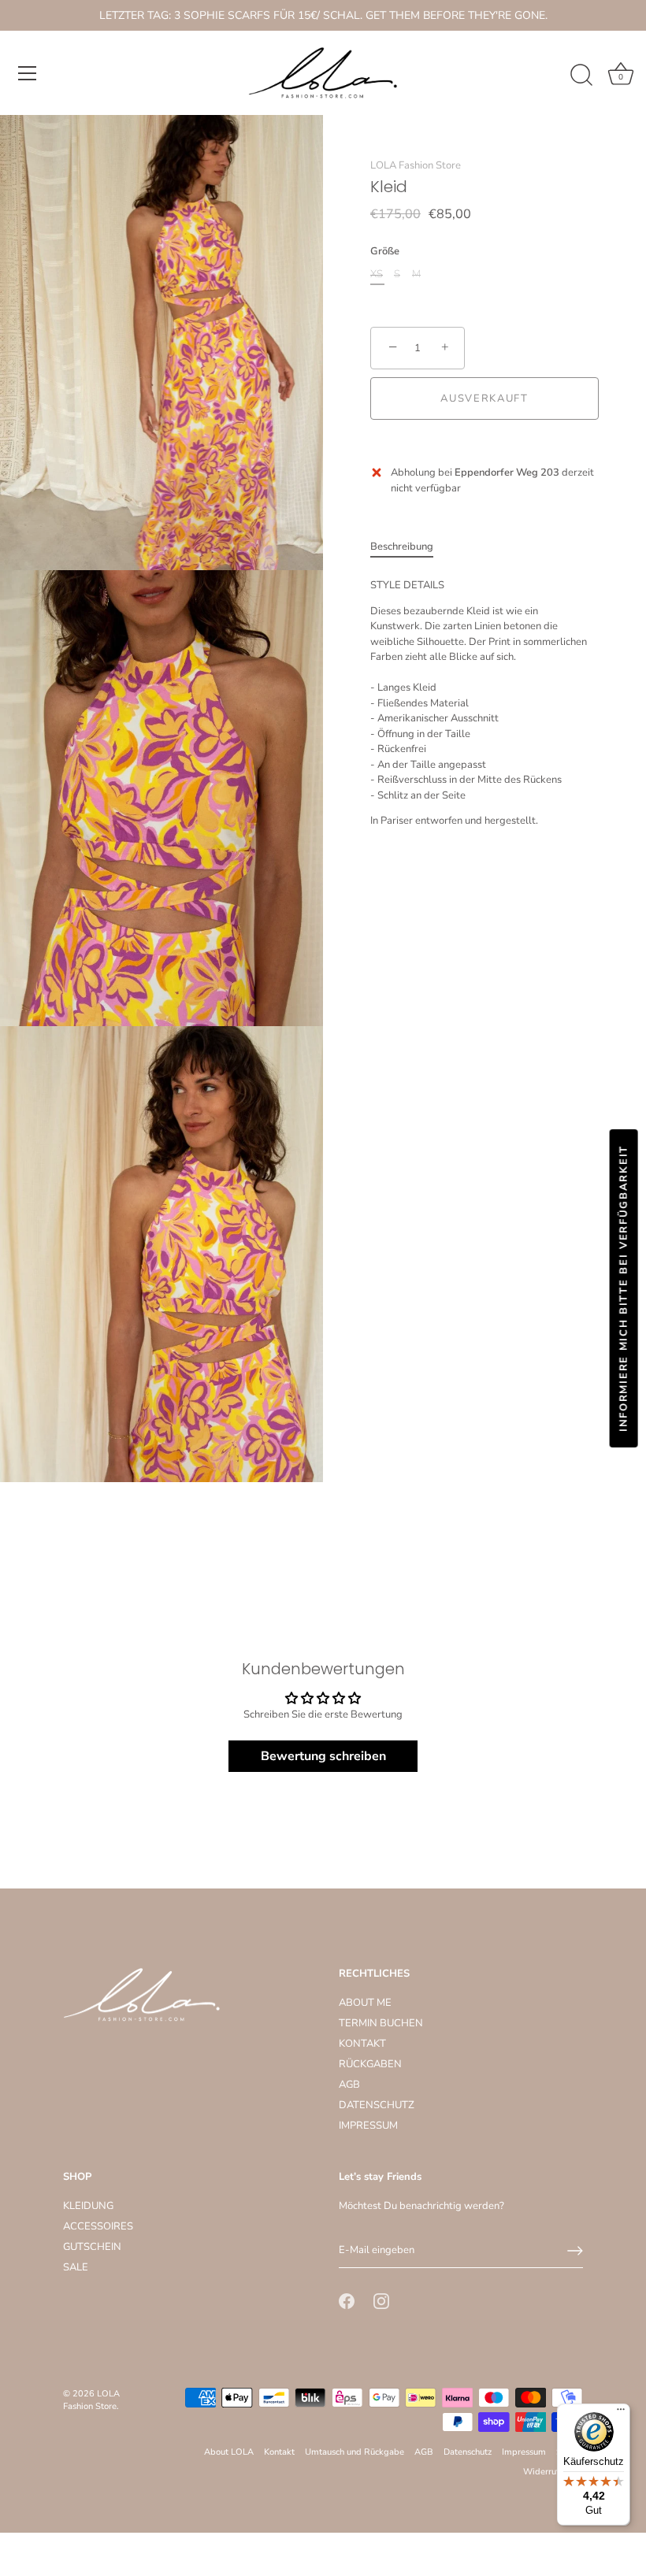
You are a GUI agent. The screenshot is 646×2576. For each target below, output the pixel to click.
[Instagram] (381, 2301)
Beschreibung (402, 547)
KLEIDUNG (88, 2206)
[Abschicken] (575, 2251)
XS (377, 275)
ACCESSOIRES (98, 2226)
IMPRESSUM (368, 2126)
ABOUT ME (365, 2003)
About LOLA (229, 2452)
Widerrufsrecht (553, 2472)
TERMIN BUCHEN (381, 2023)
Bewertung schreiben (323, 1756)
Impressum (524, 2452)
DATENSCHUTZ (377, 2105)
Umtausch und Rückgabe (355, 2452)
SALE (76, 2267)
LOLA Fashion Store (416, 165)
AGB (349, 2085)
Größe (385, 252)
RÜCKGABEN (370, 2064)
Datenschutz (468, 2452)
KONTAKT (362, 2044)
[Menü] (28, 73)
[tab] (410, 547)
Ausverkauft (484, 398)
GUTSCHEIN (92, 2247)
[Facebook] (347, 2301)
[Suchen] (581, 76)
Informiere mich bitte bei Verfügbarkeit (624, 1288)
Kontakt (279, 2452)
